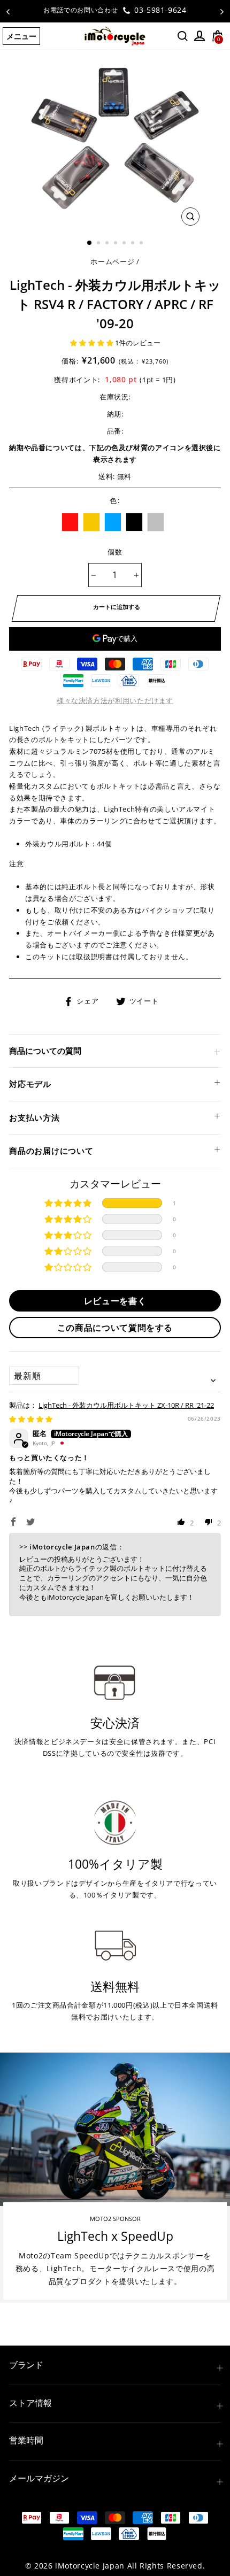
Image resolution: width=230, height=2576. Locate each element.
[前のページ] (8, 11)
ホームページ (112, 261)
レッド (70, 522)
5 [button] (125, 244)
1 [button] (90, 243)
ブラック (134, 522)
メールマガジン (39, 2478)
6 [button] (134, 244)
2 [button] (99, 244)
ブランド (26, 2365)
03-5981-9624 (159, 10)
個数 (115, 552)
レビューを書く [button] (115, 1301)
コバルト (113, 522)
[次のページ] (222, 11)
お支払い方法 (34, 1117)
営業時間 (26, 2440)
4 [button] (117, 244)
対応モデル (30, 1084)
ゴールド (91, 522)
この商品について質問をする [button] (115, 1328)
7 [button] (142, 244)
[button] (93, 343)
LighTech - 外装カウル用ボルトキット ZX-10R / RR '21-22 (126, 1405)
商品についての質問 (45, 1051)
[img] (31, 1419)
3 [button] (108, 244)
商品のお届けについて (51, 1151)
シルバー (156, 522)
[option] (115, 10)
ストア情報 (30, 2403)
